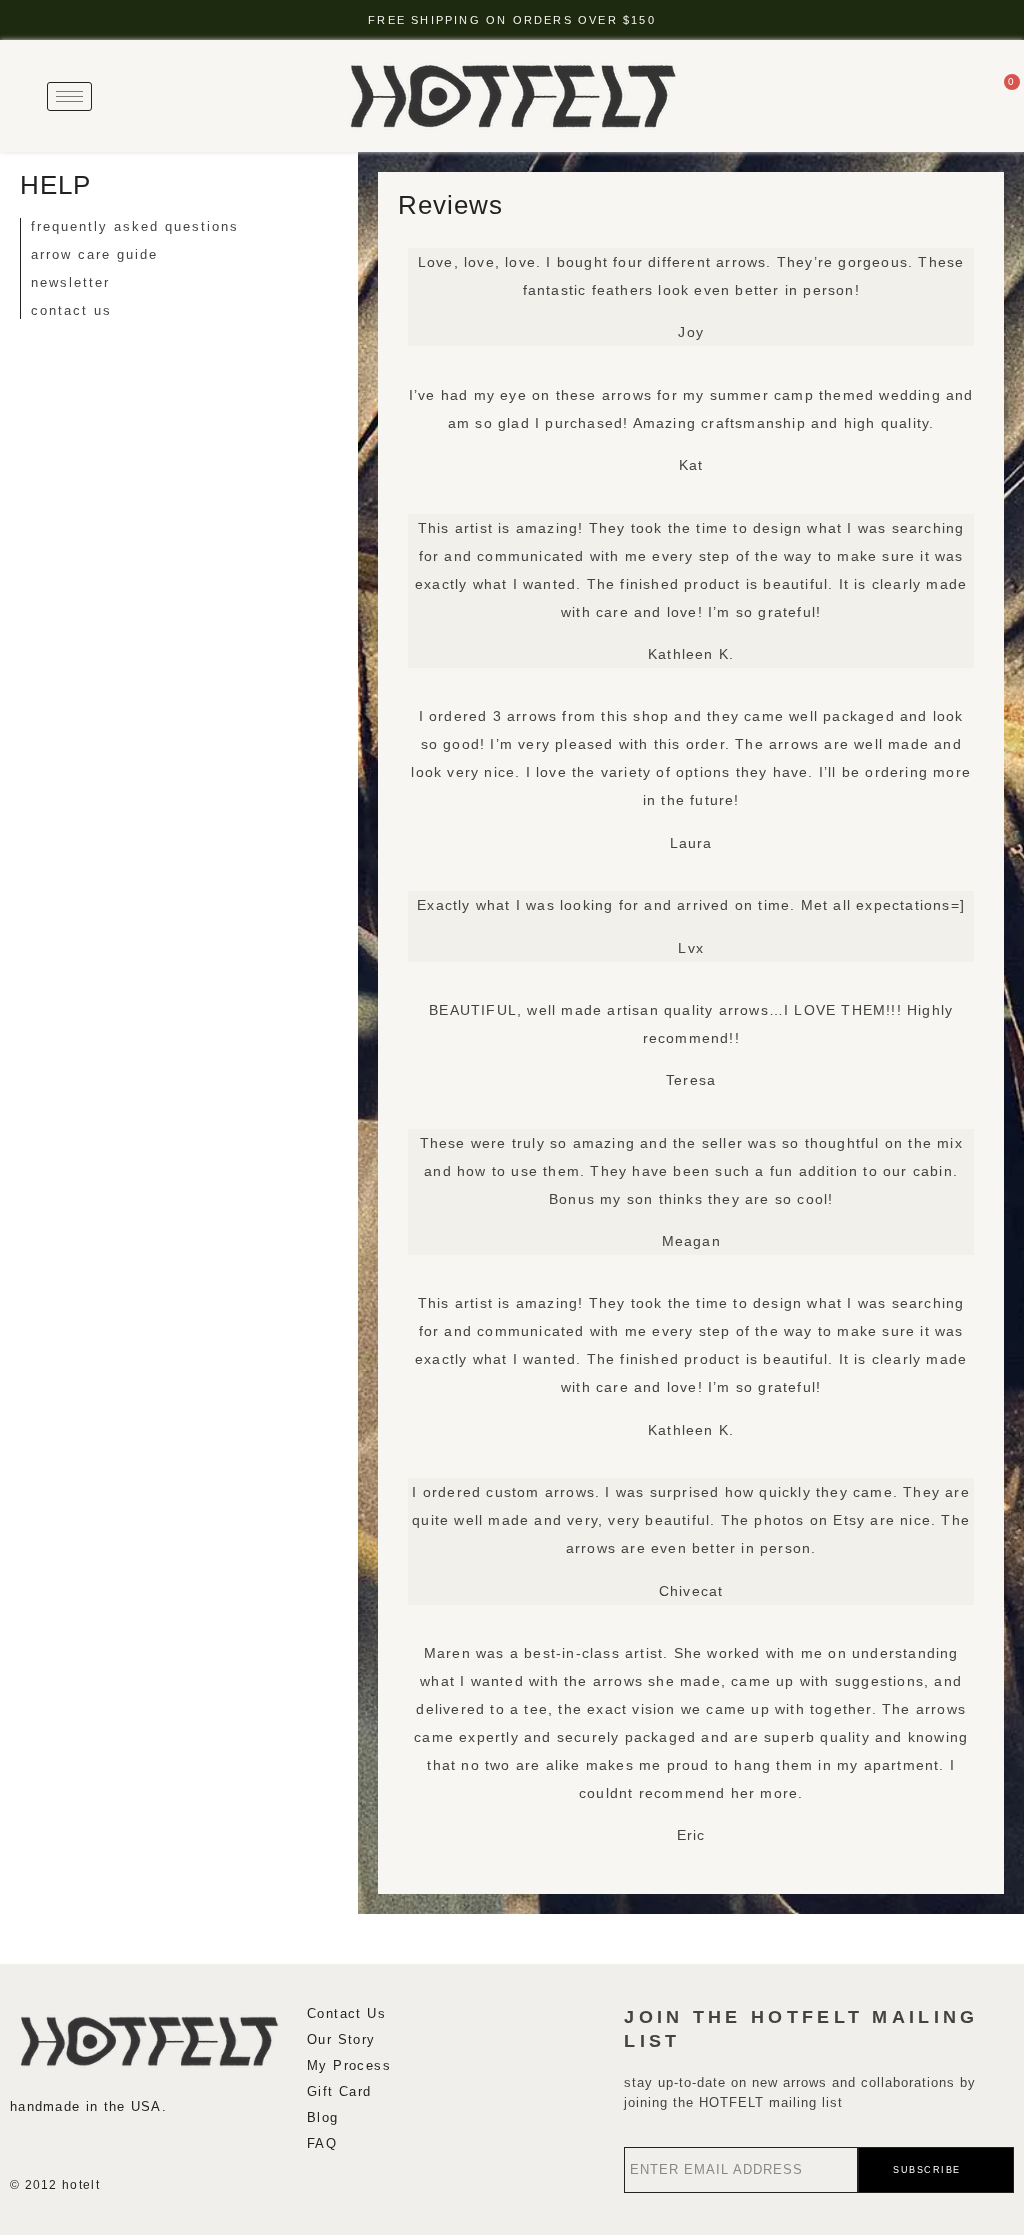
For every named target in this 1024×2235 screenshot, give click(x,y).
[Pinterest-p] (138, 2146)
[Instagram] (20, 2146)
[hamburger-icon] (69, 96)
